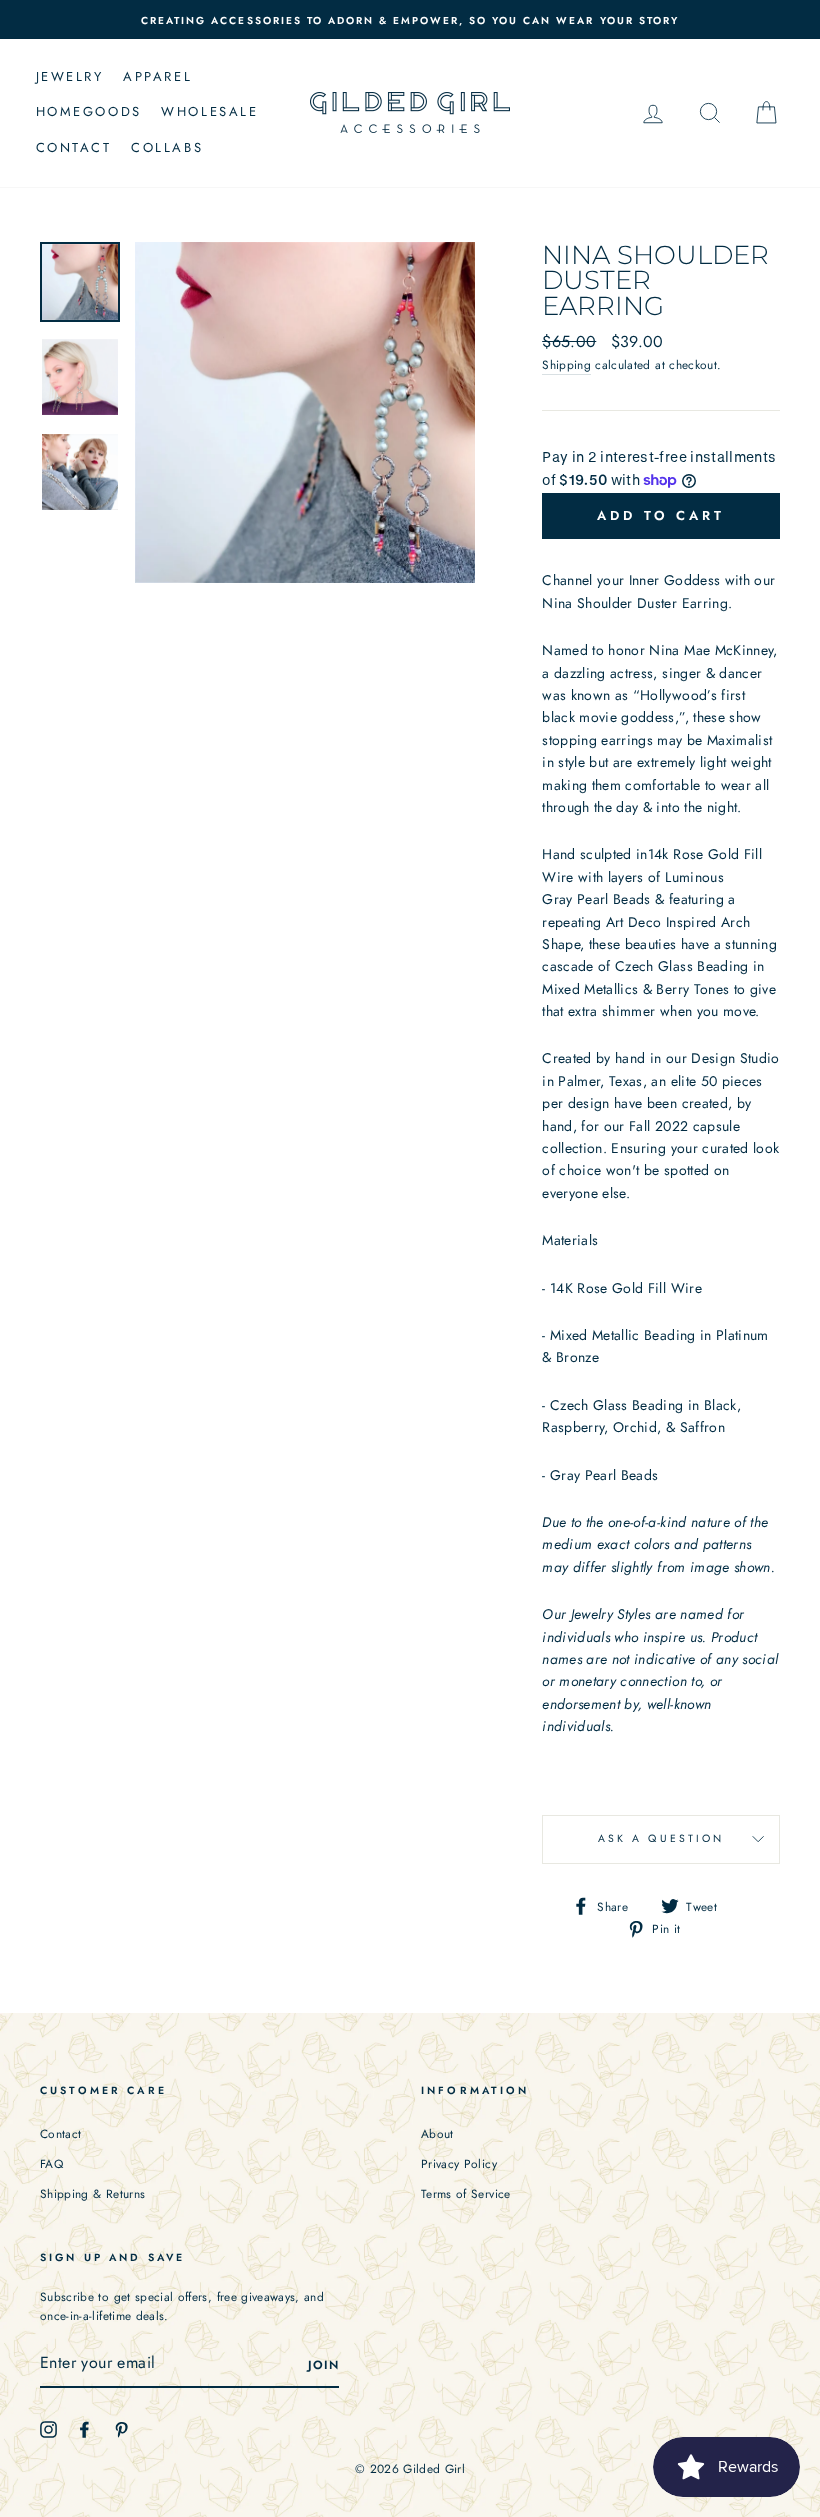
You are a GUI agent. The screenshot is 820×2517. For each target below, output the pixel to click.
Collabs (167, 147)
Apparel (157, 76)
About (437, 2133)
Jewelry (70, 76)
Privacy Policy (459, 2163)
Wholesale (209, 111)
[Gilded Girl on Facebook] (84, 2428)
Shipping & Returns (92, 2193)
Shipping (566, 364)
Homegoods (89, 111)
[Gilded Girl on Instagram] (48, 2428)
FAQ (51, 2163)
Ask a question (661, 1838)
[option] (410, 19)
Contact (74, 147)
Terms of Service (466, 2193)
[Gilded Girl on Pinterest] (121, 2428)
